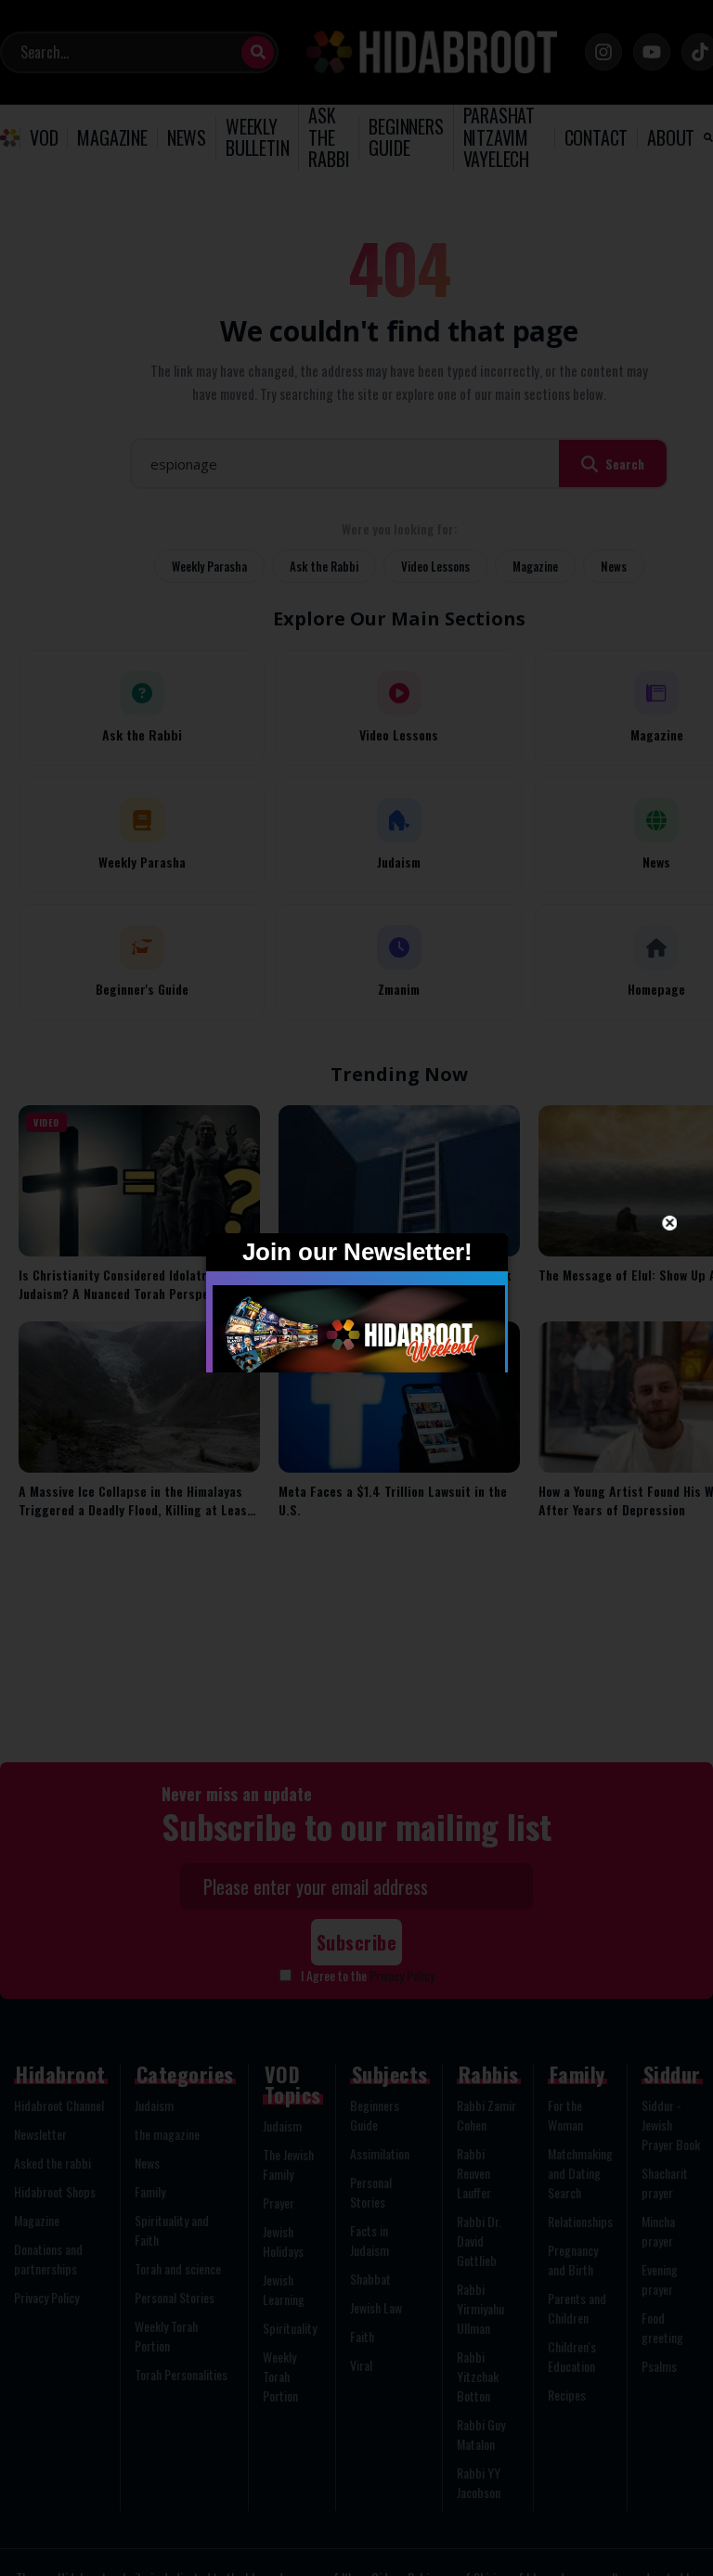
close (670, 1223)
